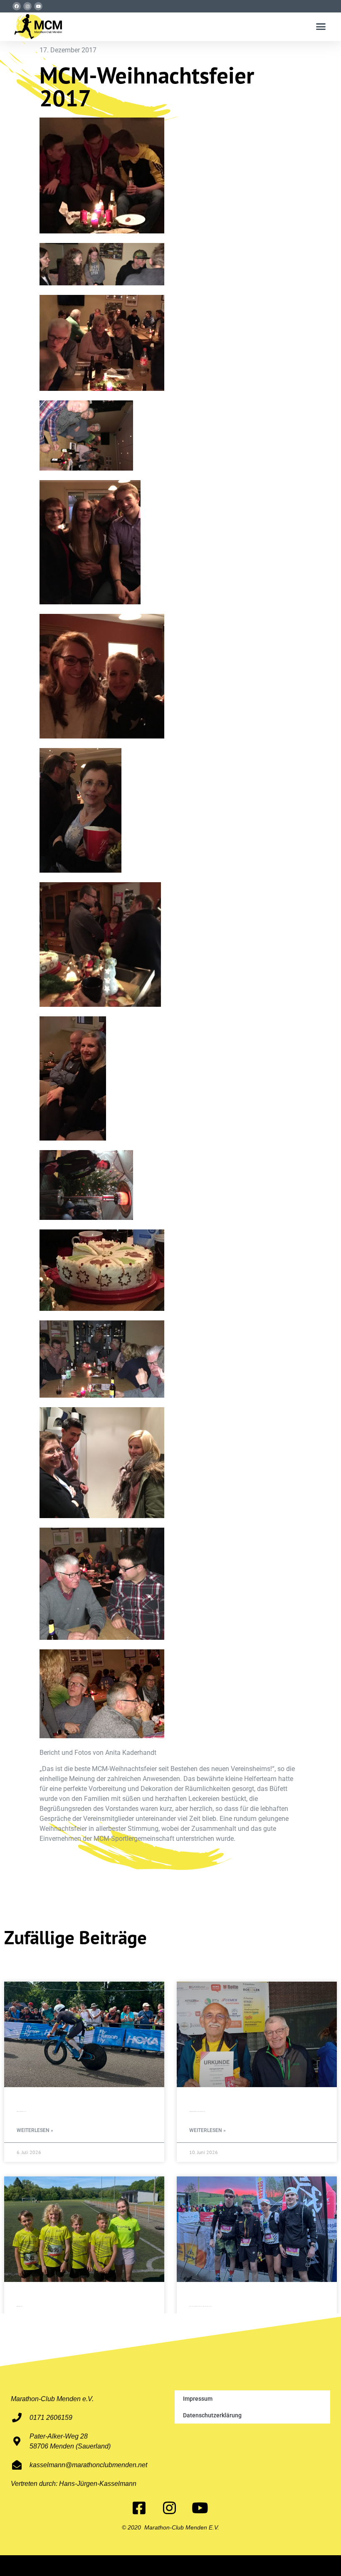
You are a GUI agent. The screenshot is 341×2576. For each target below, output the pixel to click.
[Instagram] (27, 6)
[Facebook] (17, 6)
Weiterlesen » (35, 2131)
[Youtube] (38, 6)
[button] (321, 27)
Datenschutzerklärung (212, 2415)
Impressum (198, 2399)
